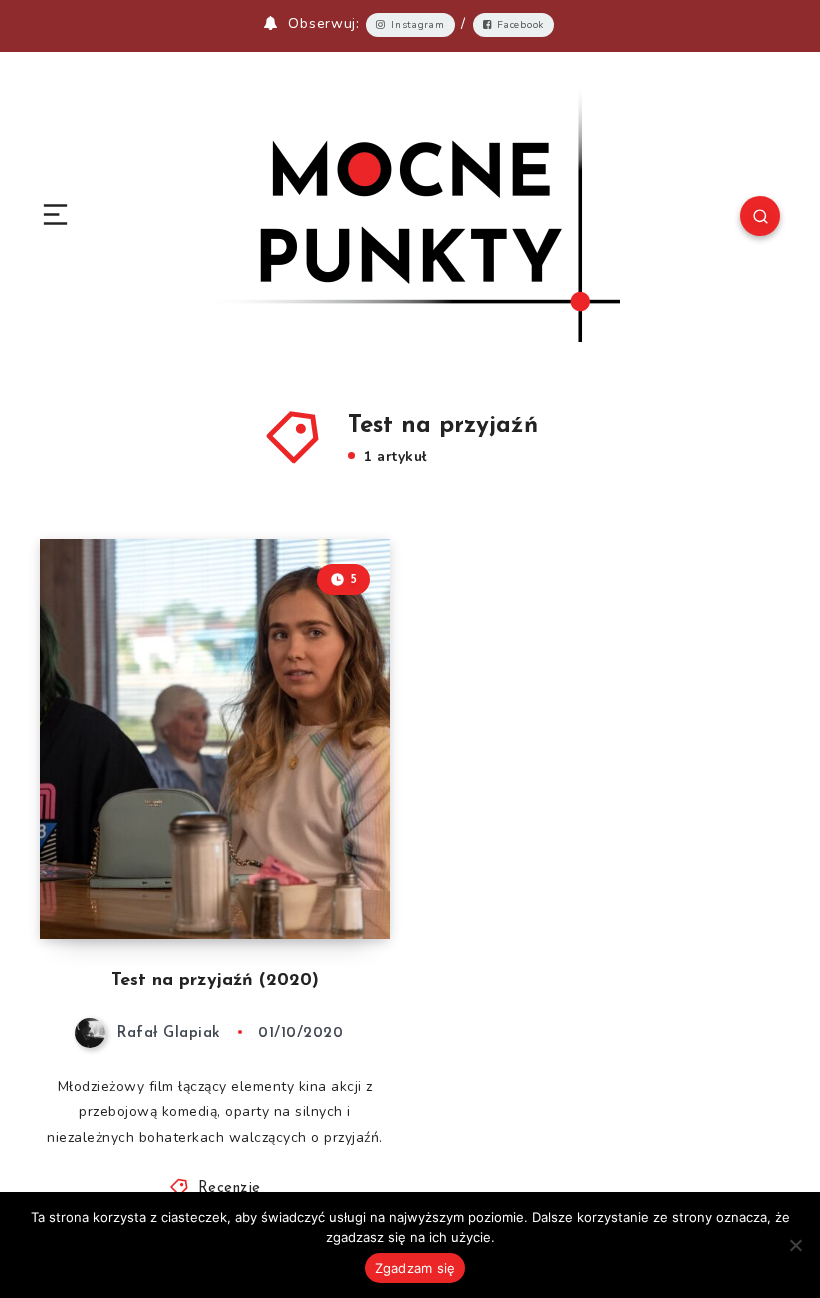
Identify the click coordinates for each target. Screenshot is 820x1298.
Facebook (520, 25)
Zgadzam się (415, 1268)
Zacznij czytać (331, 882)
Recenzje (229, 1188)
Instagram (417, 25)
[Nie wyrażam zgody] (795, 1245)
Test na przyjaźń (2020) (215, 981)
